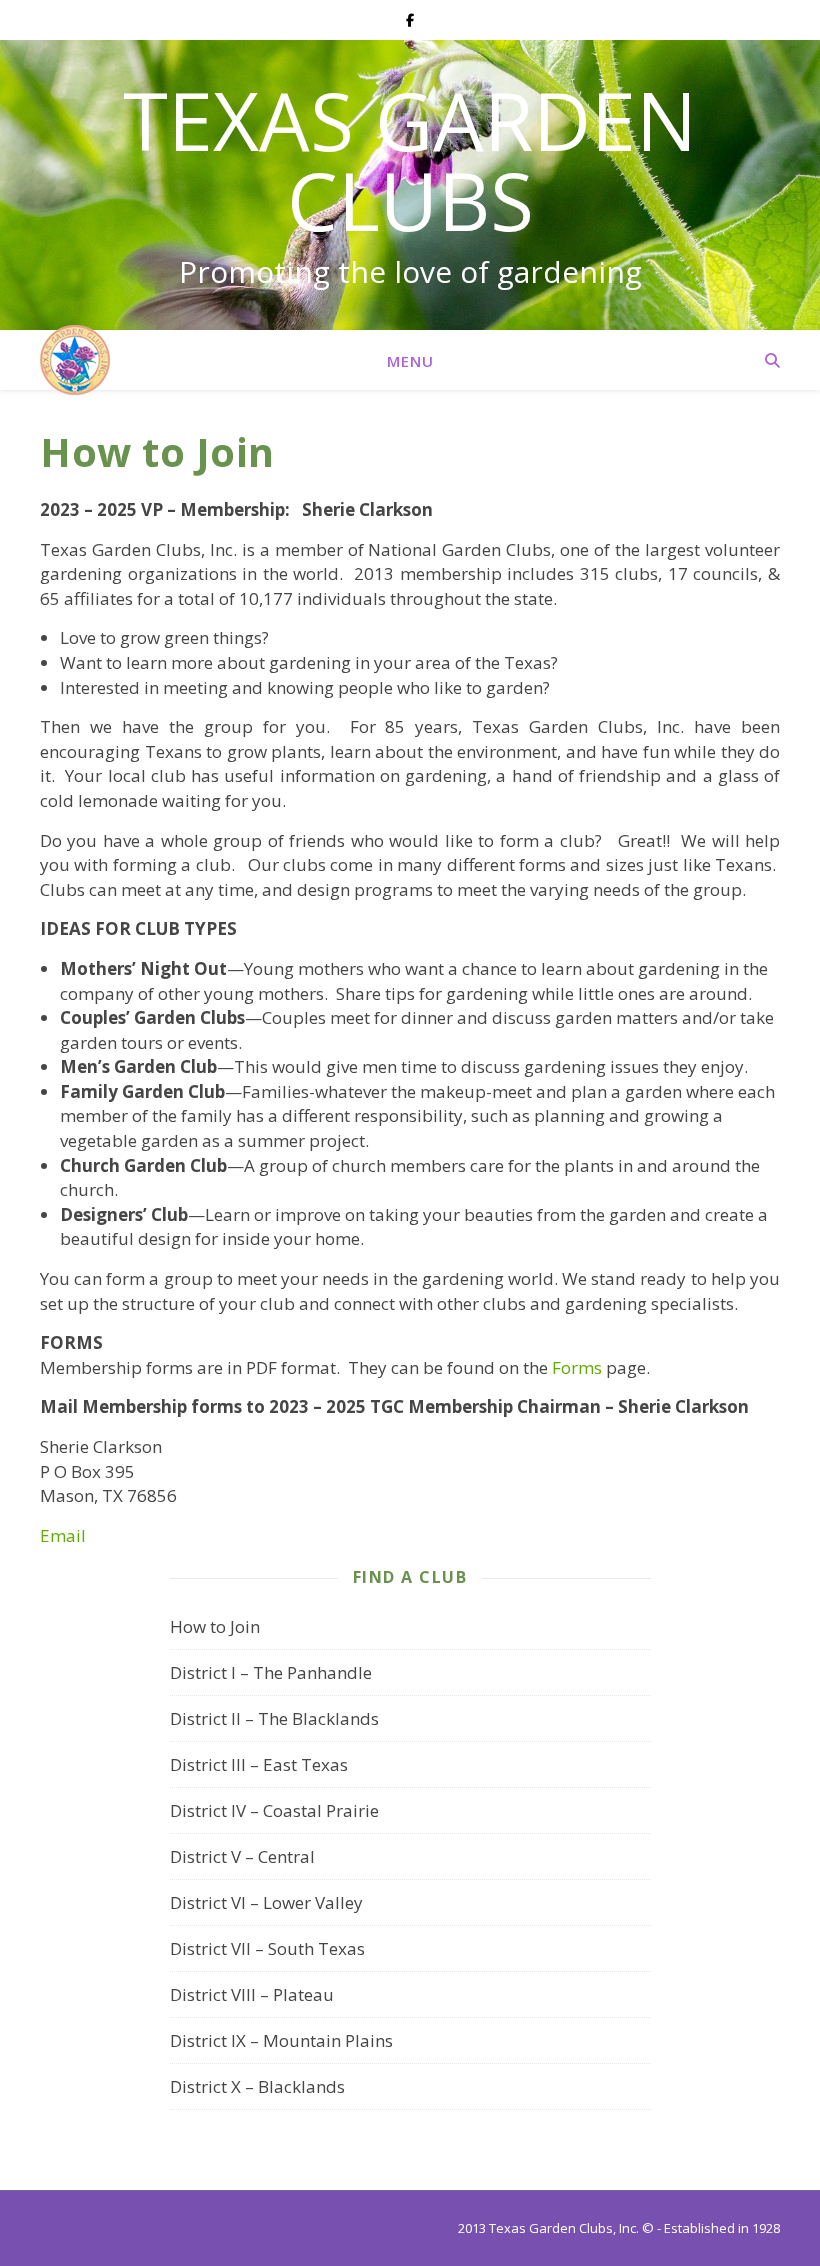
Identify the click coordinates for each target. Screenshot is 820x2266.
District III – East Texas (259, 1764)
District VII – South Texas (267, 1948)
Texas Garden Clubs (410, 160)
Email (63, 1535)
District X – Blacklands (257, 2086)
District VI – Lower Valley (266, 1902)
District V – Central (242, 1856)
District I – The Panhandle (271, 1672)
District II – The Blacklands (274, 1718)
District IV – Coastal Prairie (274, 1810)
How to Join (215, 1626)
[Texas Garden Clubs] (75, 360)
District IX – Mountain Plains (281, 2040)
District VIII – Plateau (252, 1994)
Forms (577, 1367)
